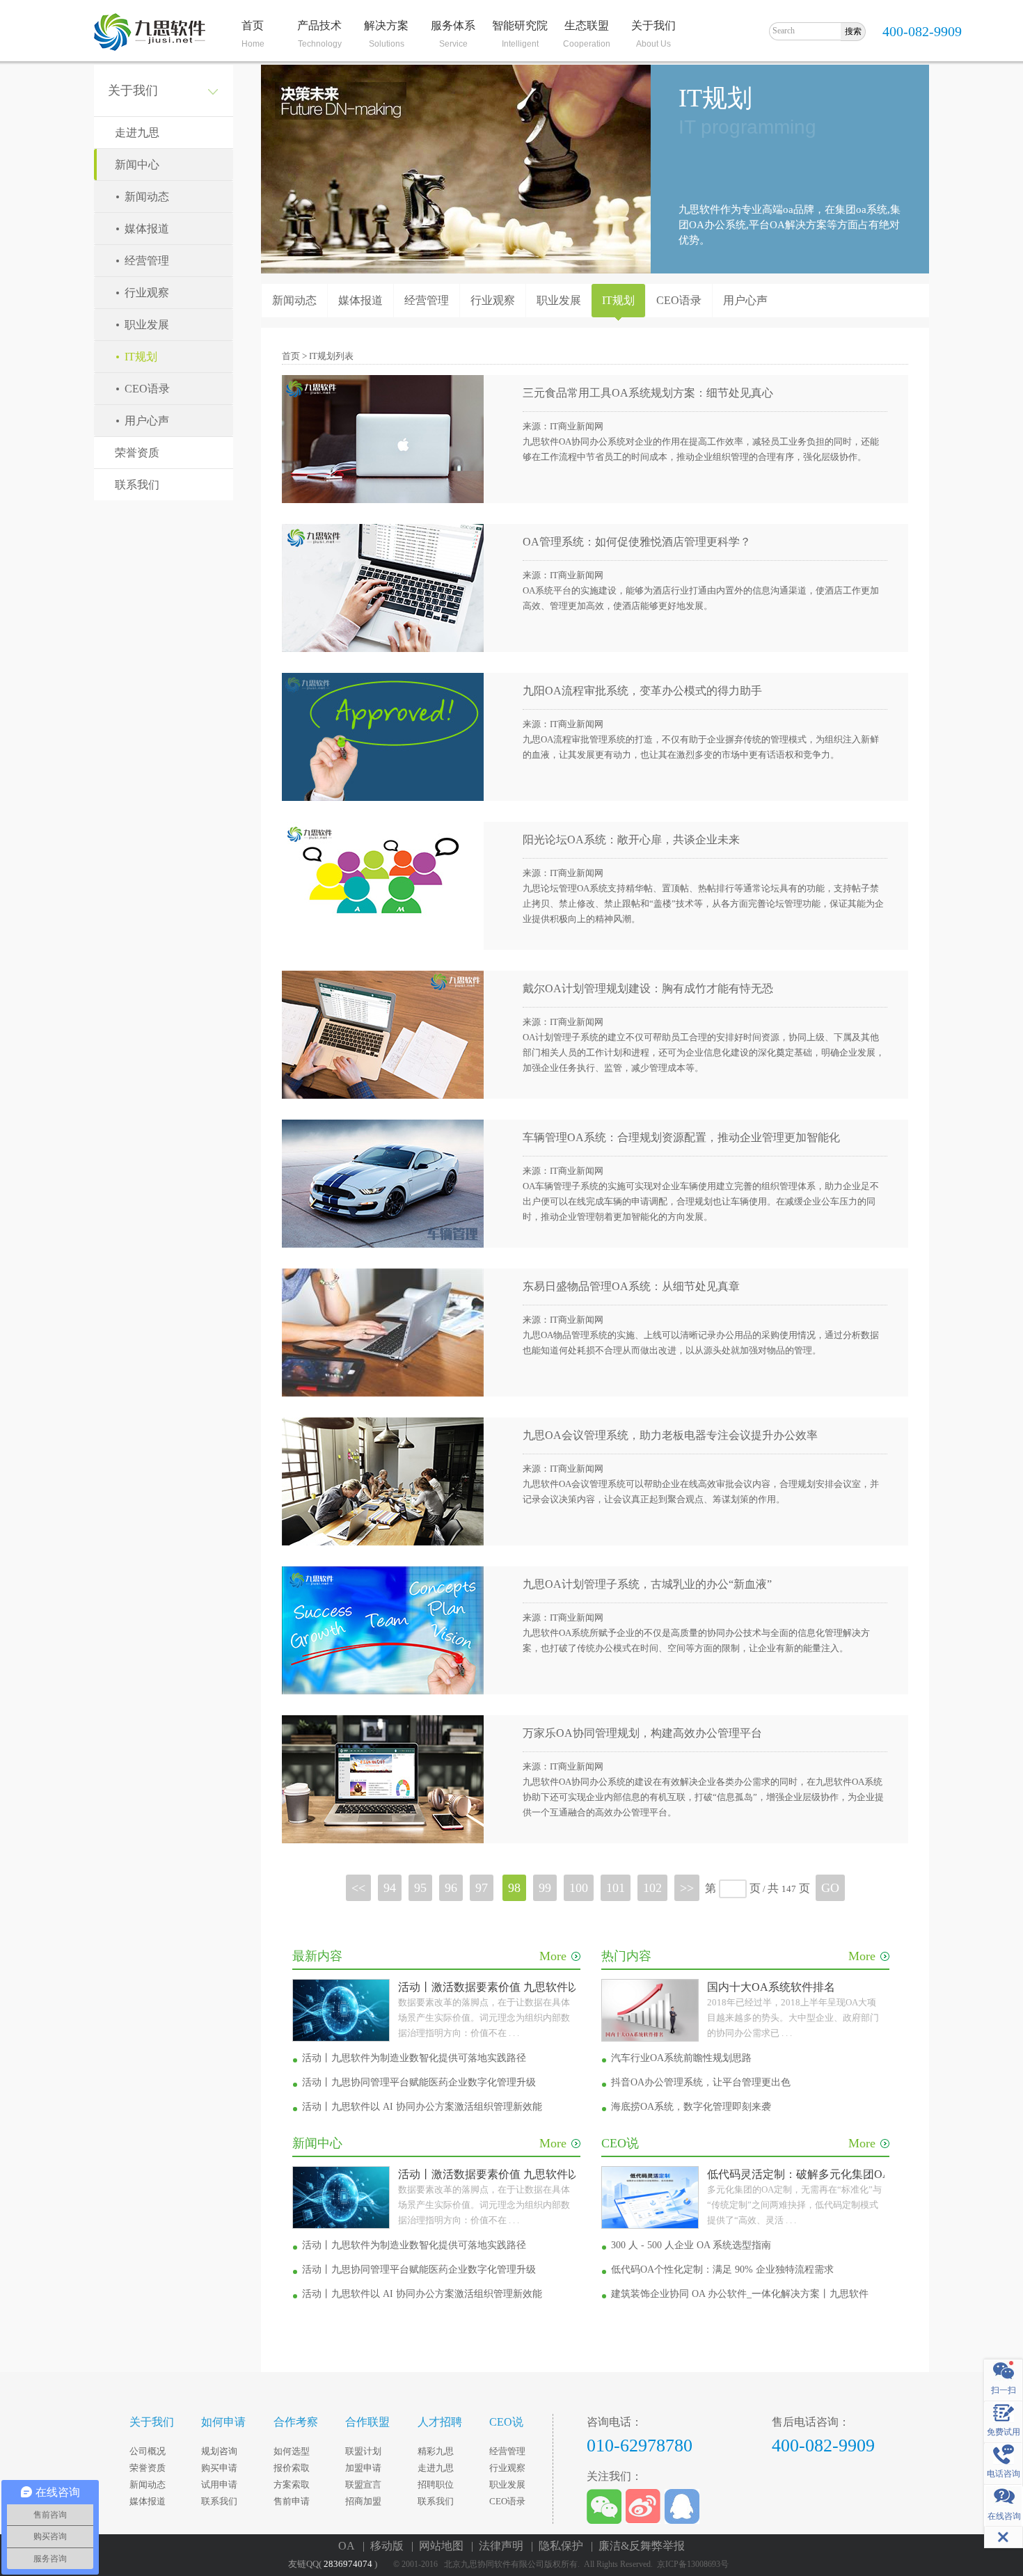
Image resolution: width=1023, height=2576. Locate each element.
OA (349, 2546)
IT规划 (141, 357)
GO (830, 1888)
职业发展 (147, 325)
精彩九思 (436, 2451)
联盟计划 (363, 2451)
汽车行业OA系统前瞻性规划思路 (681, 2058)
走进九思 (137, 133)
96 (451, 1888)
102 (652, 1888)
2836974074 (348, 2564)
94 (390, 1888)
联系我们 (137, 485)
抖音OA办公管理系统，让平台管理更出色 (701, 2082)
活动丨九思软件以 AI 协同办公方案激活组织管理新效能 (422, 2107)
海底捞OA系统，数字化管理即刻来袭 (691, 2107)
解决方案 (386, 25)
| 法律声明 (500, 2546)
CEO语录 (147, 389)
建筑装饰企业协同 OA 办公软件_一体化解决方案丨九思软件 (740, 2294)
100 (579, 1888)
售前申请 (292, 2501)
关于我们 (653, 25)
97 (482, 1888)
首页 (253, 25)
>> (687, 1888)
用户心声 (147, 421)
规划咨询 (219, 2451)
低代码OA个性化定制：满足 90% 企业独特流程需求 (722, 2269)
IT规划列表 (331, 356)
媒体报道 (147, 229)
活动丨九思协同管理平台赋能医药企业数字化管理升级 (419, 2082)
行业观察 (147, 293)
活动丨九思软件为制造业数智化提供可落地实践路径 (414, 2058)
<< (358, 1888)
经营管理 (147, 261)
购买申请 (219, 2468)
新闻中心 (137, 165)
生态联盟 (587, 25)
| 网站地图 (440, 2546)
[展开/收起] (1004, 2537)
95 (420, 1888)
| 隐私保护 (560, 2546)
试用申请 (219, 2484)
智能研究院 (520, 25)
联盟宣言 (363, 2484)
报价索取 (292, 2468)
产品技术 (319, 25)
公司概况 (148, 2451)
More (553, 1956)
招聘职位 (436, 2484)
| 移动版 (386, 2546)
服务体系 (453, 25)
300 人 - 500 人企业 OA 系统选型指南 (691, 2245)
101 (616, 1888)
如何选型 (292, 2451)
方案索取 (292, 2484)
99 (545, 1888)
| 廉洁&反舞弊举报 (638, 2546)
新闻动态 (147, 197)
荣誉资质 (137, 453)
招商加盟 (363, 2501)
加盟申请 (363, 2468)
